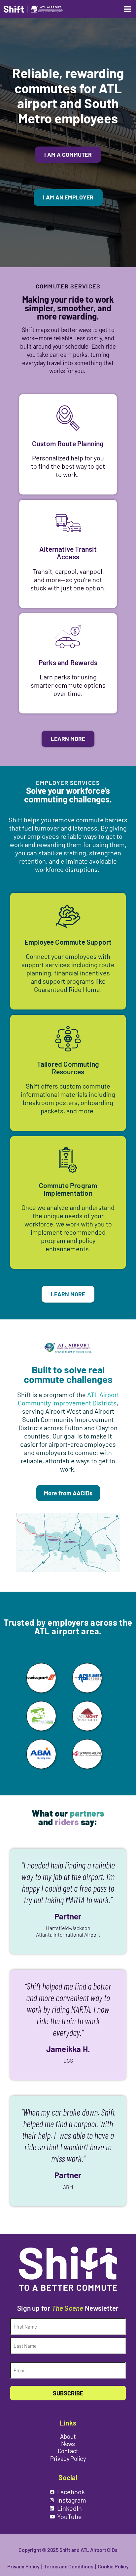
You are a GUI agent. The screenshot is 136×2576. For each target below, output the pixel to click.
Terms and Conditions (68, 2566)
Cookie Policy (113, 2566)
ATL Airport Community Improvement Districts (68, 1399)
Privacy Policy (23, 2566)
